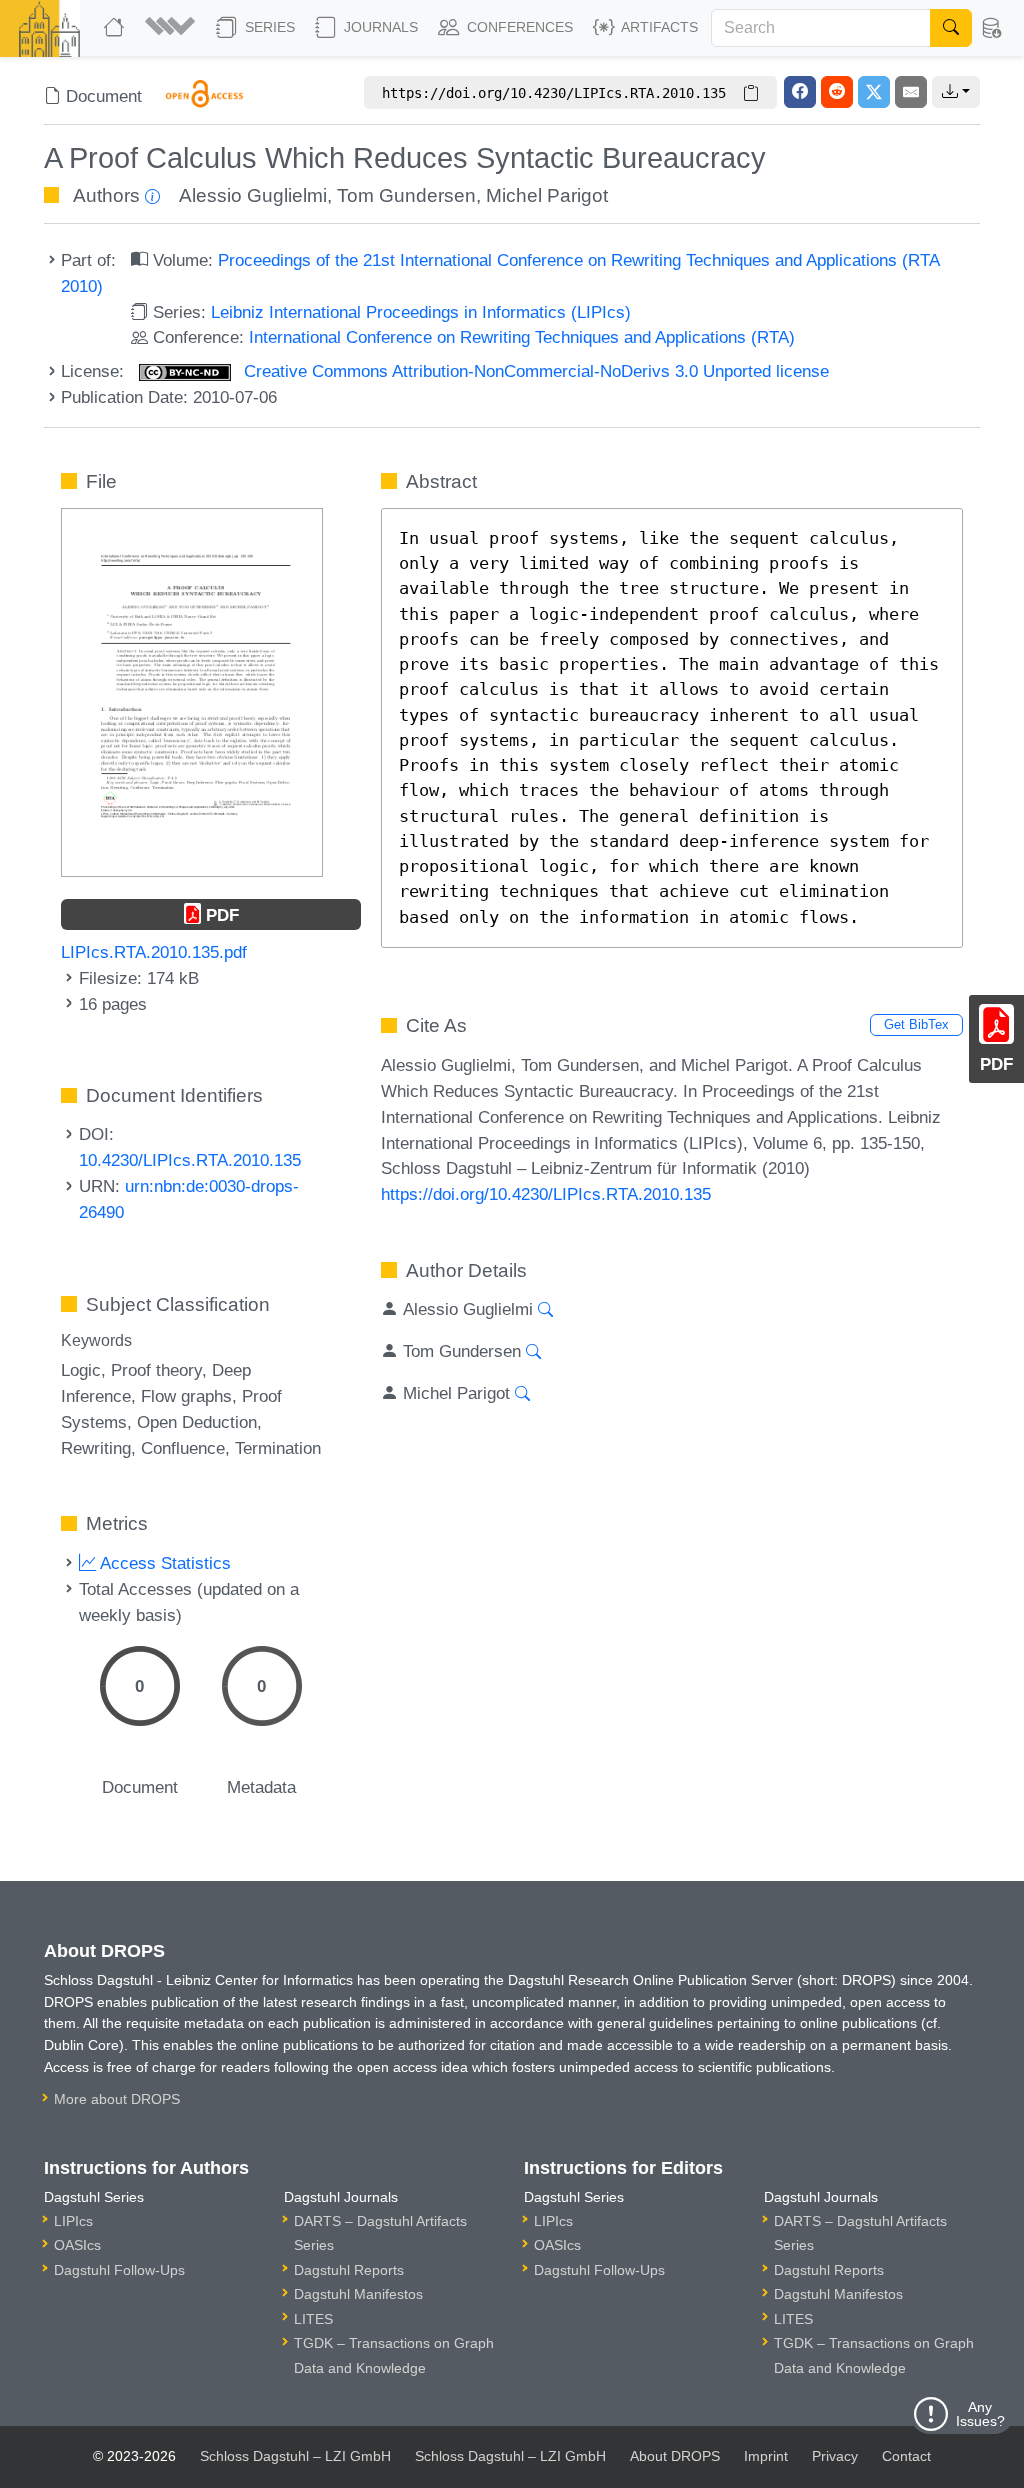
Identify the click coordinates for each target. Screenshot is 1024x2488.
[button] (172, 28)
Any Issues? (980, 2414)
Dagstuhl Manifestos (358, 2294)
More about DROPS (117, 2099)
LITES (313, 2319)
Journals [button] (379, 27)
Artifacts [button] (658, 27)
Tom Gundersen (406, 195)
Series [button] (268, 27)
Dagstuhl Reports (349, 2270)
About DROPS (675, 2456)
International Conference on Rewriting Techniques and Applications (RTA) (522, 337)
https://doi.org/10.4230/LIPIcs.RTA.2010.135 (546, 1194)
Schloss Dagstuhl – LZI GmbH (295, 2456)
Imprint (766, 2456)
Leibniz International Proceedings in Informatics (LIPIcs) (421, 312)
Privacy (835, 2456)
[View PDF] (191, 691)
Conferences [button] (518, 27)
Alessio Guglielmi (253, 195)
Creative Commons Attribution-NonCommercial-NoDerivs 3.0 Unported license (534, 371)
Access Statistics (163, 1563)
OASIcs (77, 2245)
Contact (906, 2456)
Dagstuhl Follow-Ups (119, 2270)
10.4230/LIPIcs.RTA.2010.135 (190, 1160)
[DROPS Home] (116, 28)
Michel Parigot (547, 195)
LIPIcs (73, 2221)
